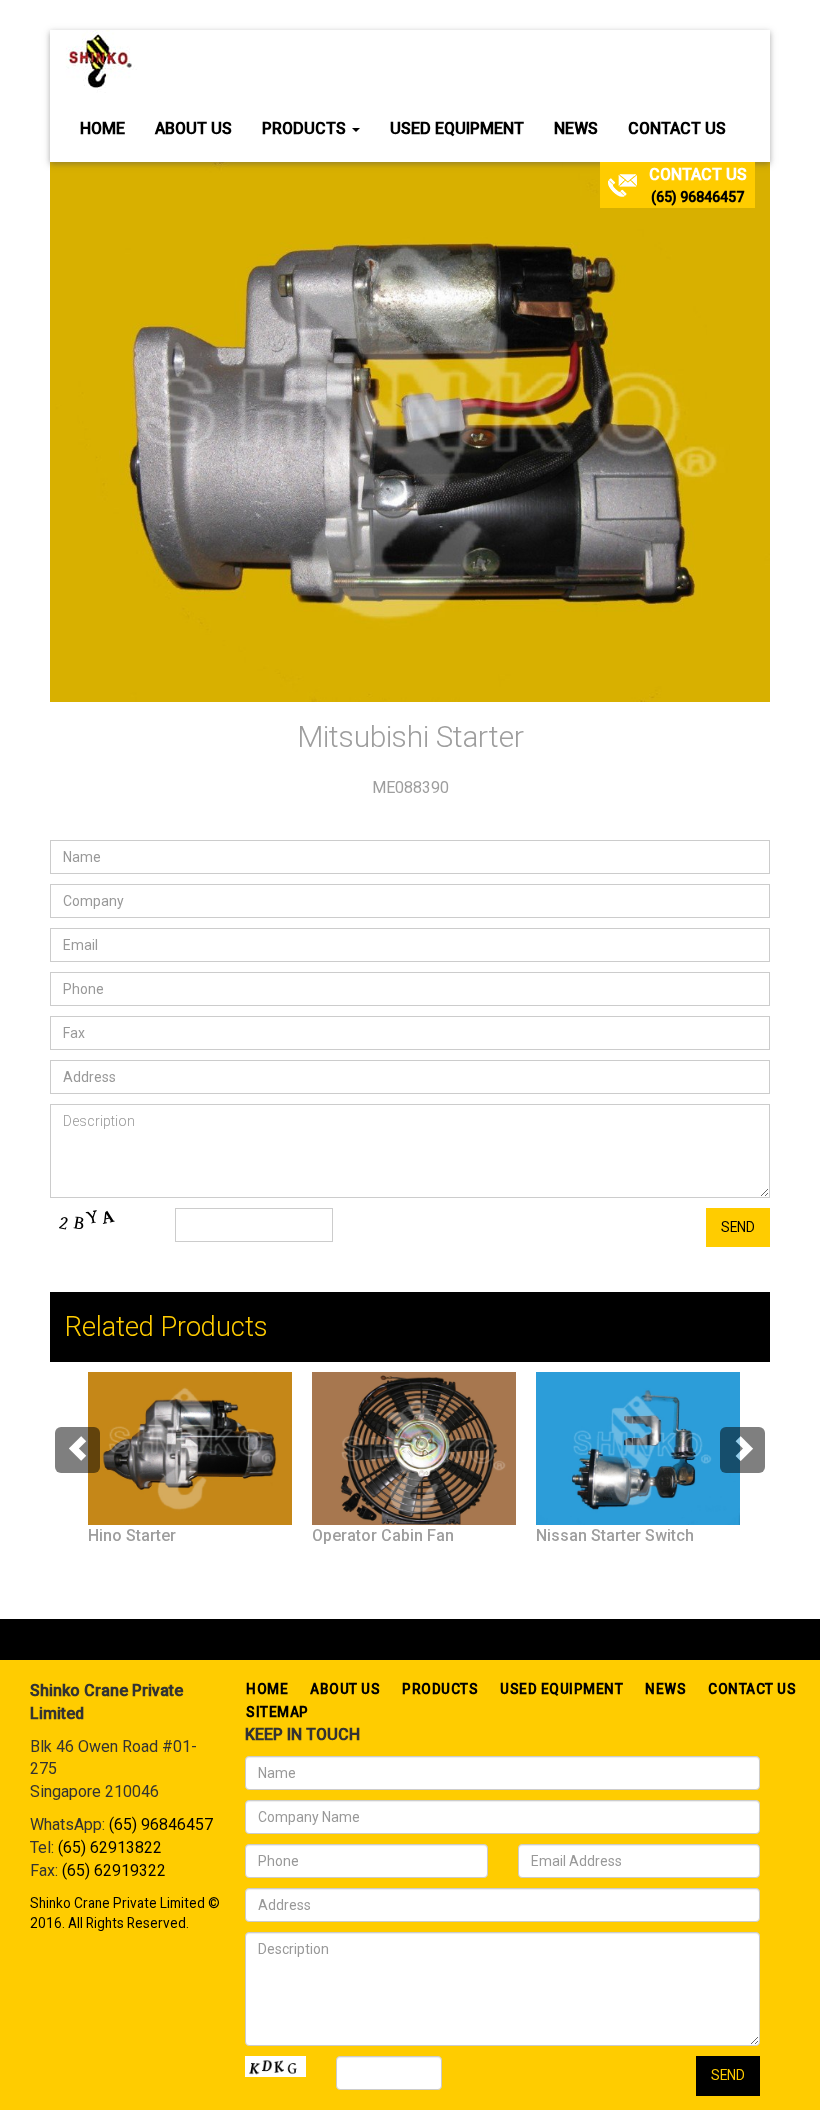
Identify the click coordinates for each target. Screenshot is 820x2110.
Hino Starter (132, 1535)
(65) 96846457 (697, 197)
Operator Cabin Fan (383, 1535)
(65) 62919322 (114, 1870)
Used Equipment (457, 128)
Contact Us (677, 128)
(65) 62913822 (110, 1847)
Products (306, 128)
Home (102, 128)
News (576, 128)
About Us (193, 128)
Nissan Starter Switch (615, 1535)
